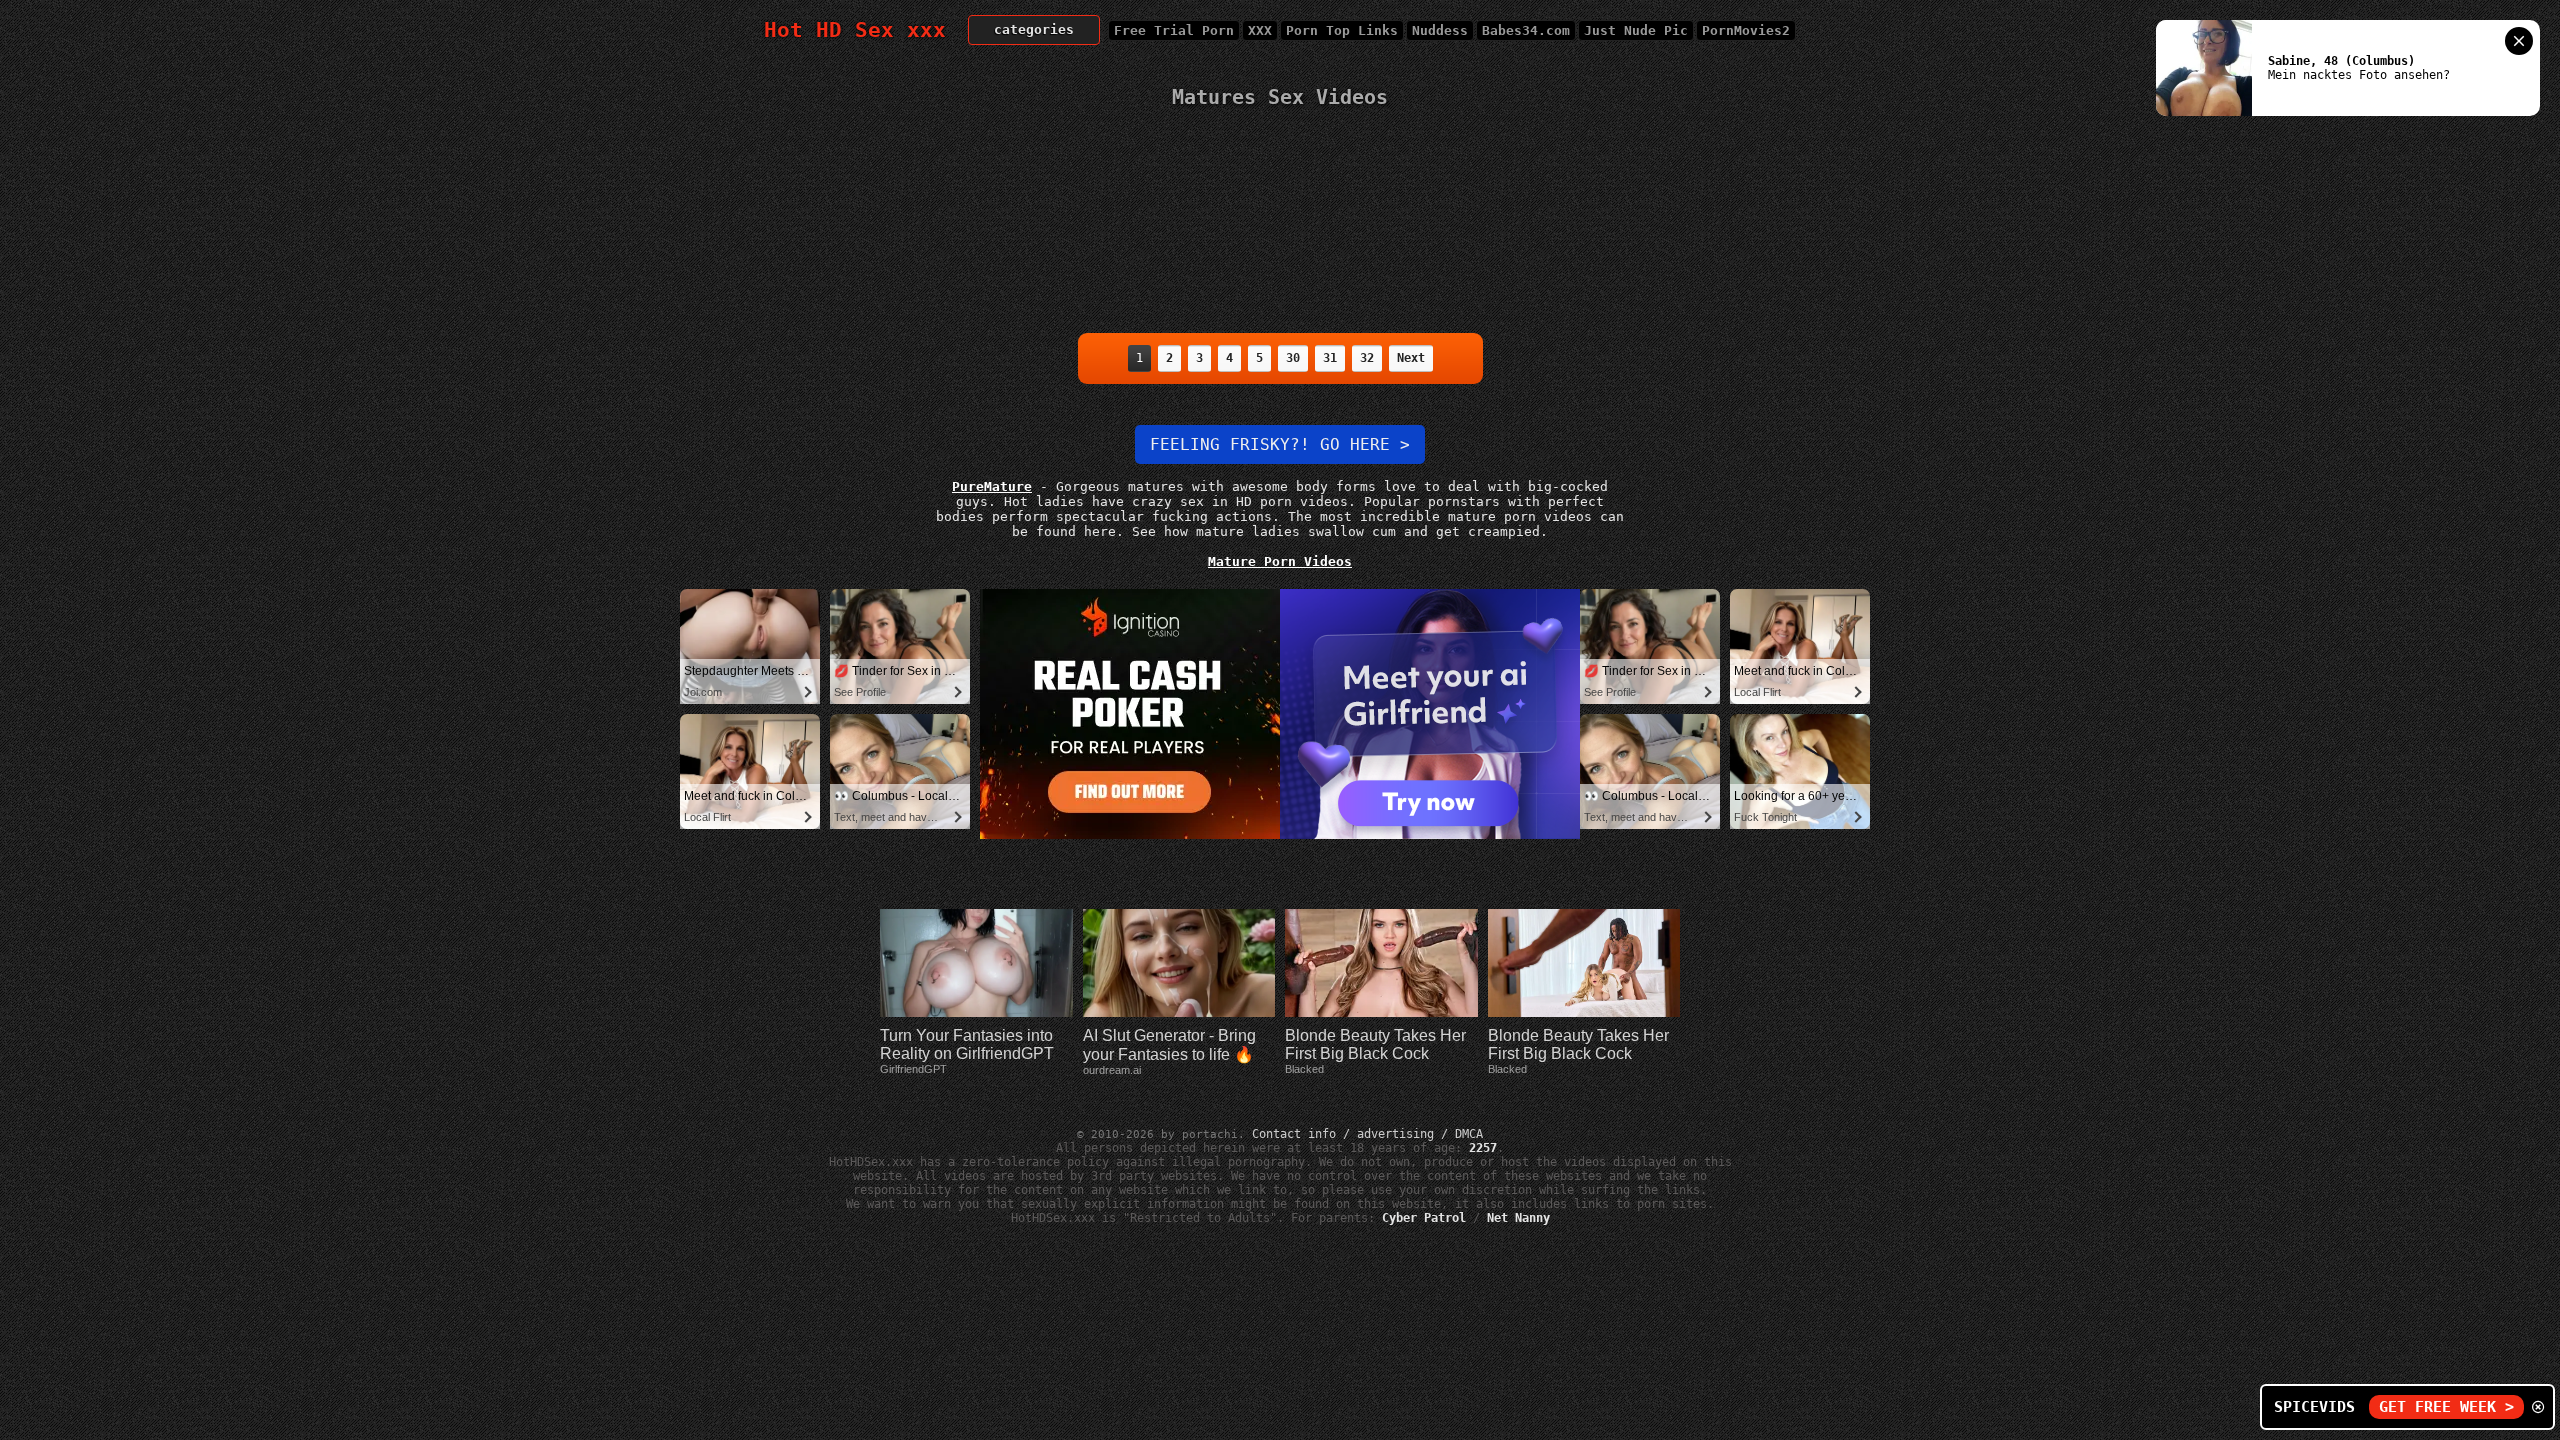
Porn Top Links (1342, 30)
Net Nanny (1518, 1218)
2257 (1483, 1148)
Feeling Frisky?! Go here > (1280, 444)
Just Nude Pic (1636, 30)
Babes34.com (1526, 30)
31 (1330, 358)
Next (1411, 358)
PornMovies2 (1746, 30)
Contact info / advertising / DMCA (1367, 1134)
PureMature (992, 486)
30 (1293, 358)
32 (1367, 358)
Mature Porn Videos (1280, 561)
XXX (1260, 30)
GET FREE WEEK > (2446, 1407)
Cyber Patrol (1424, 1218)
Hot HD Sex (855, 30)
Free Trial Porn (1174, 30)
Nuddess (1440, 30)
